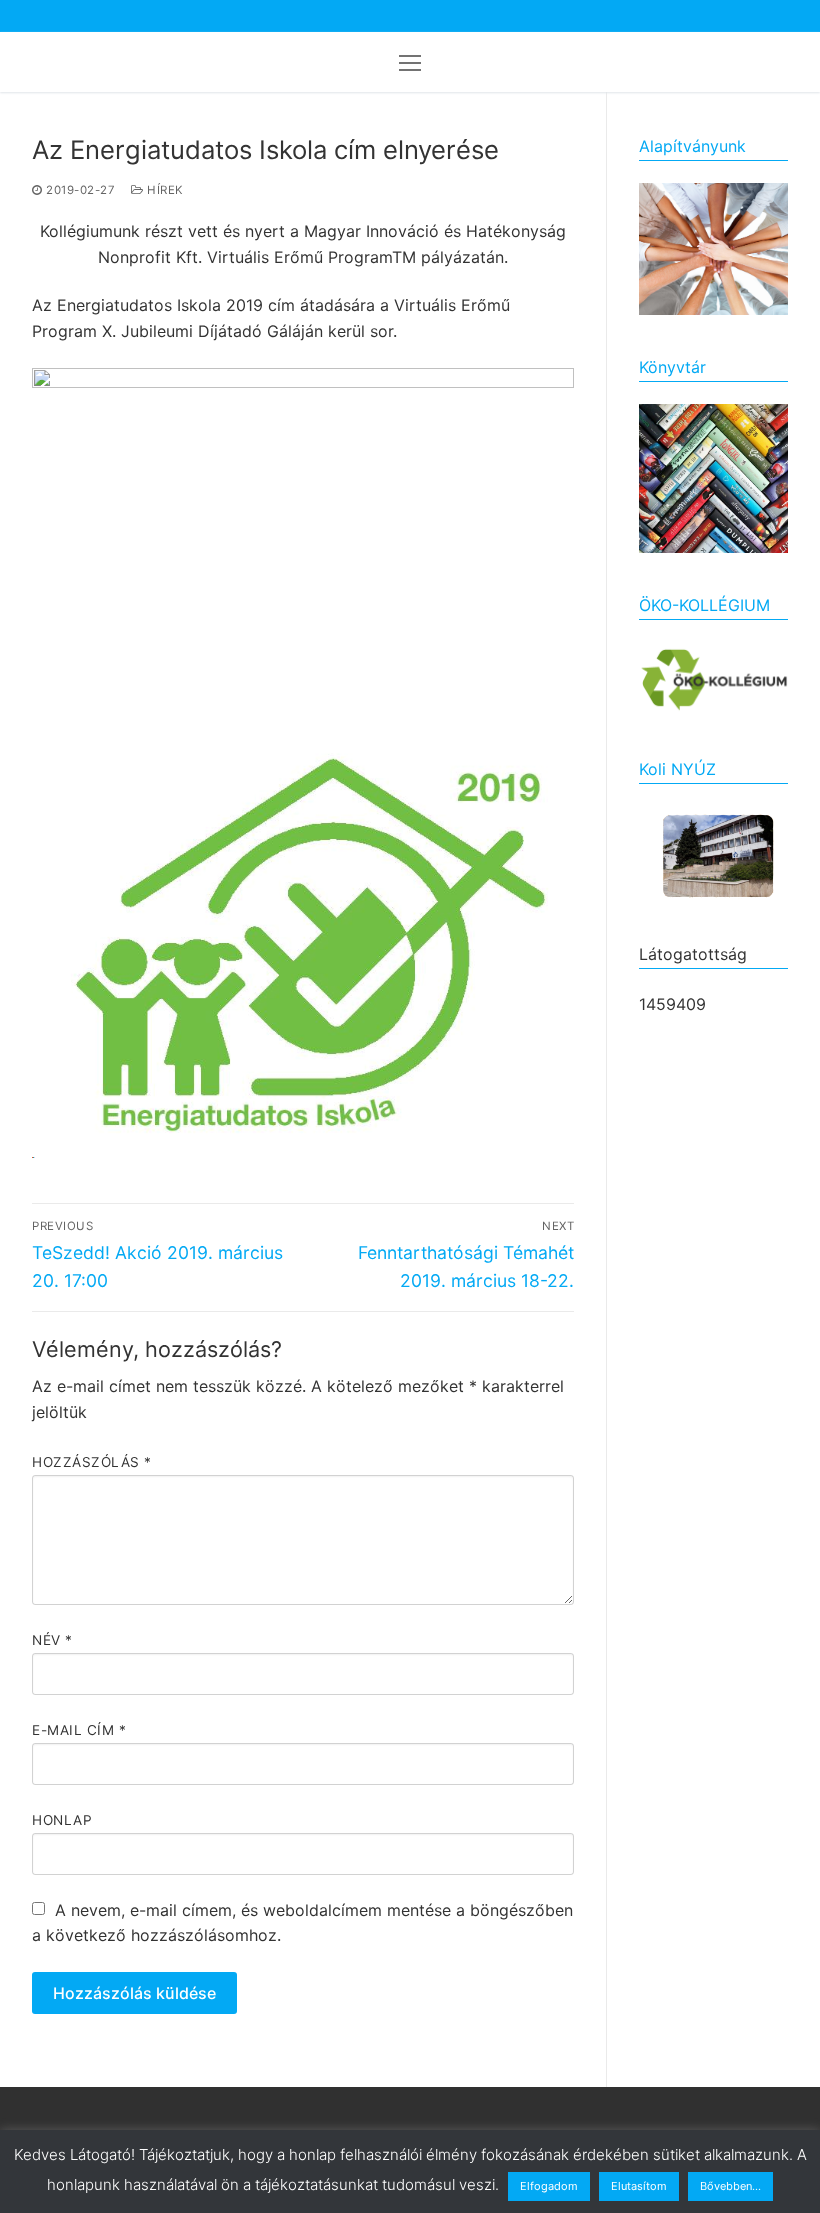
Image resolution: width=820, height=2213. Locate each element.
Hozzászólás (92, 1462)
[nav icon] (410, 62)
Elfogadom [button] (549, 2186)
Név (52, 1640)
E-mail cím (79, 1730)
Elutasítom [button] (639, 2186)
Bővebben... (730, 2186)
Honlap (62, 1820)
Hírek (164, 190)
